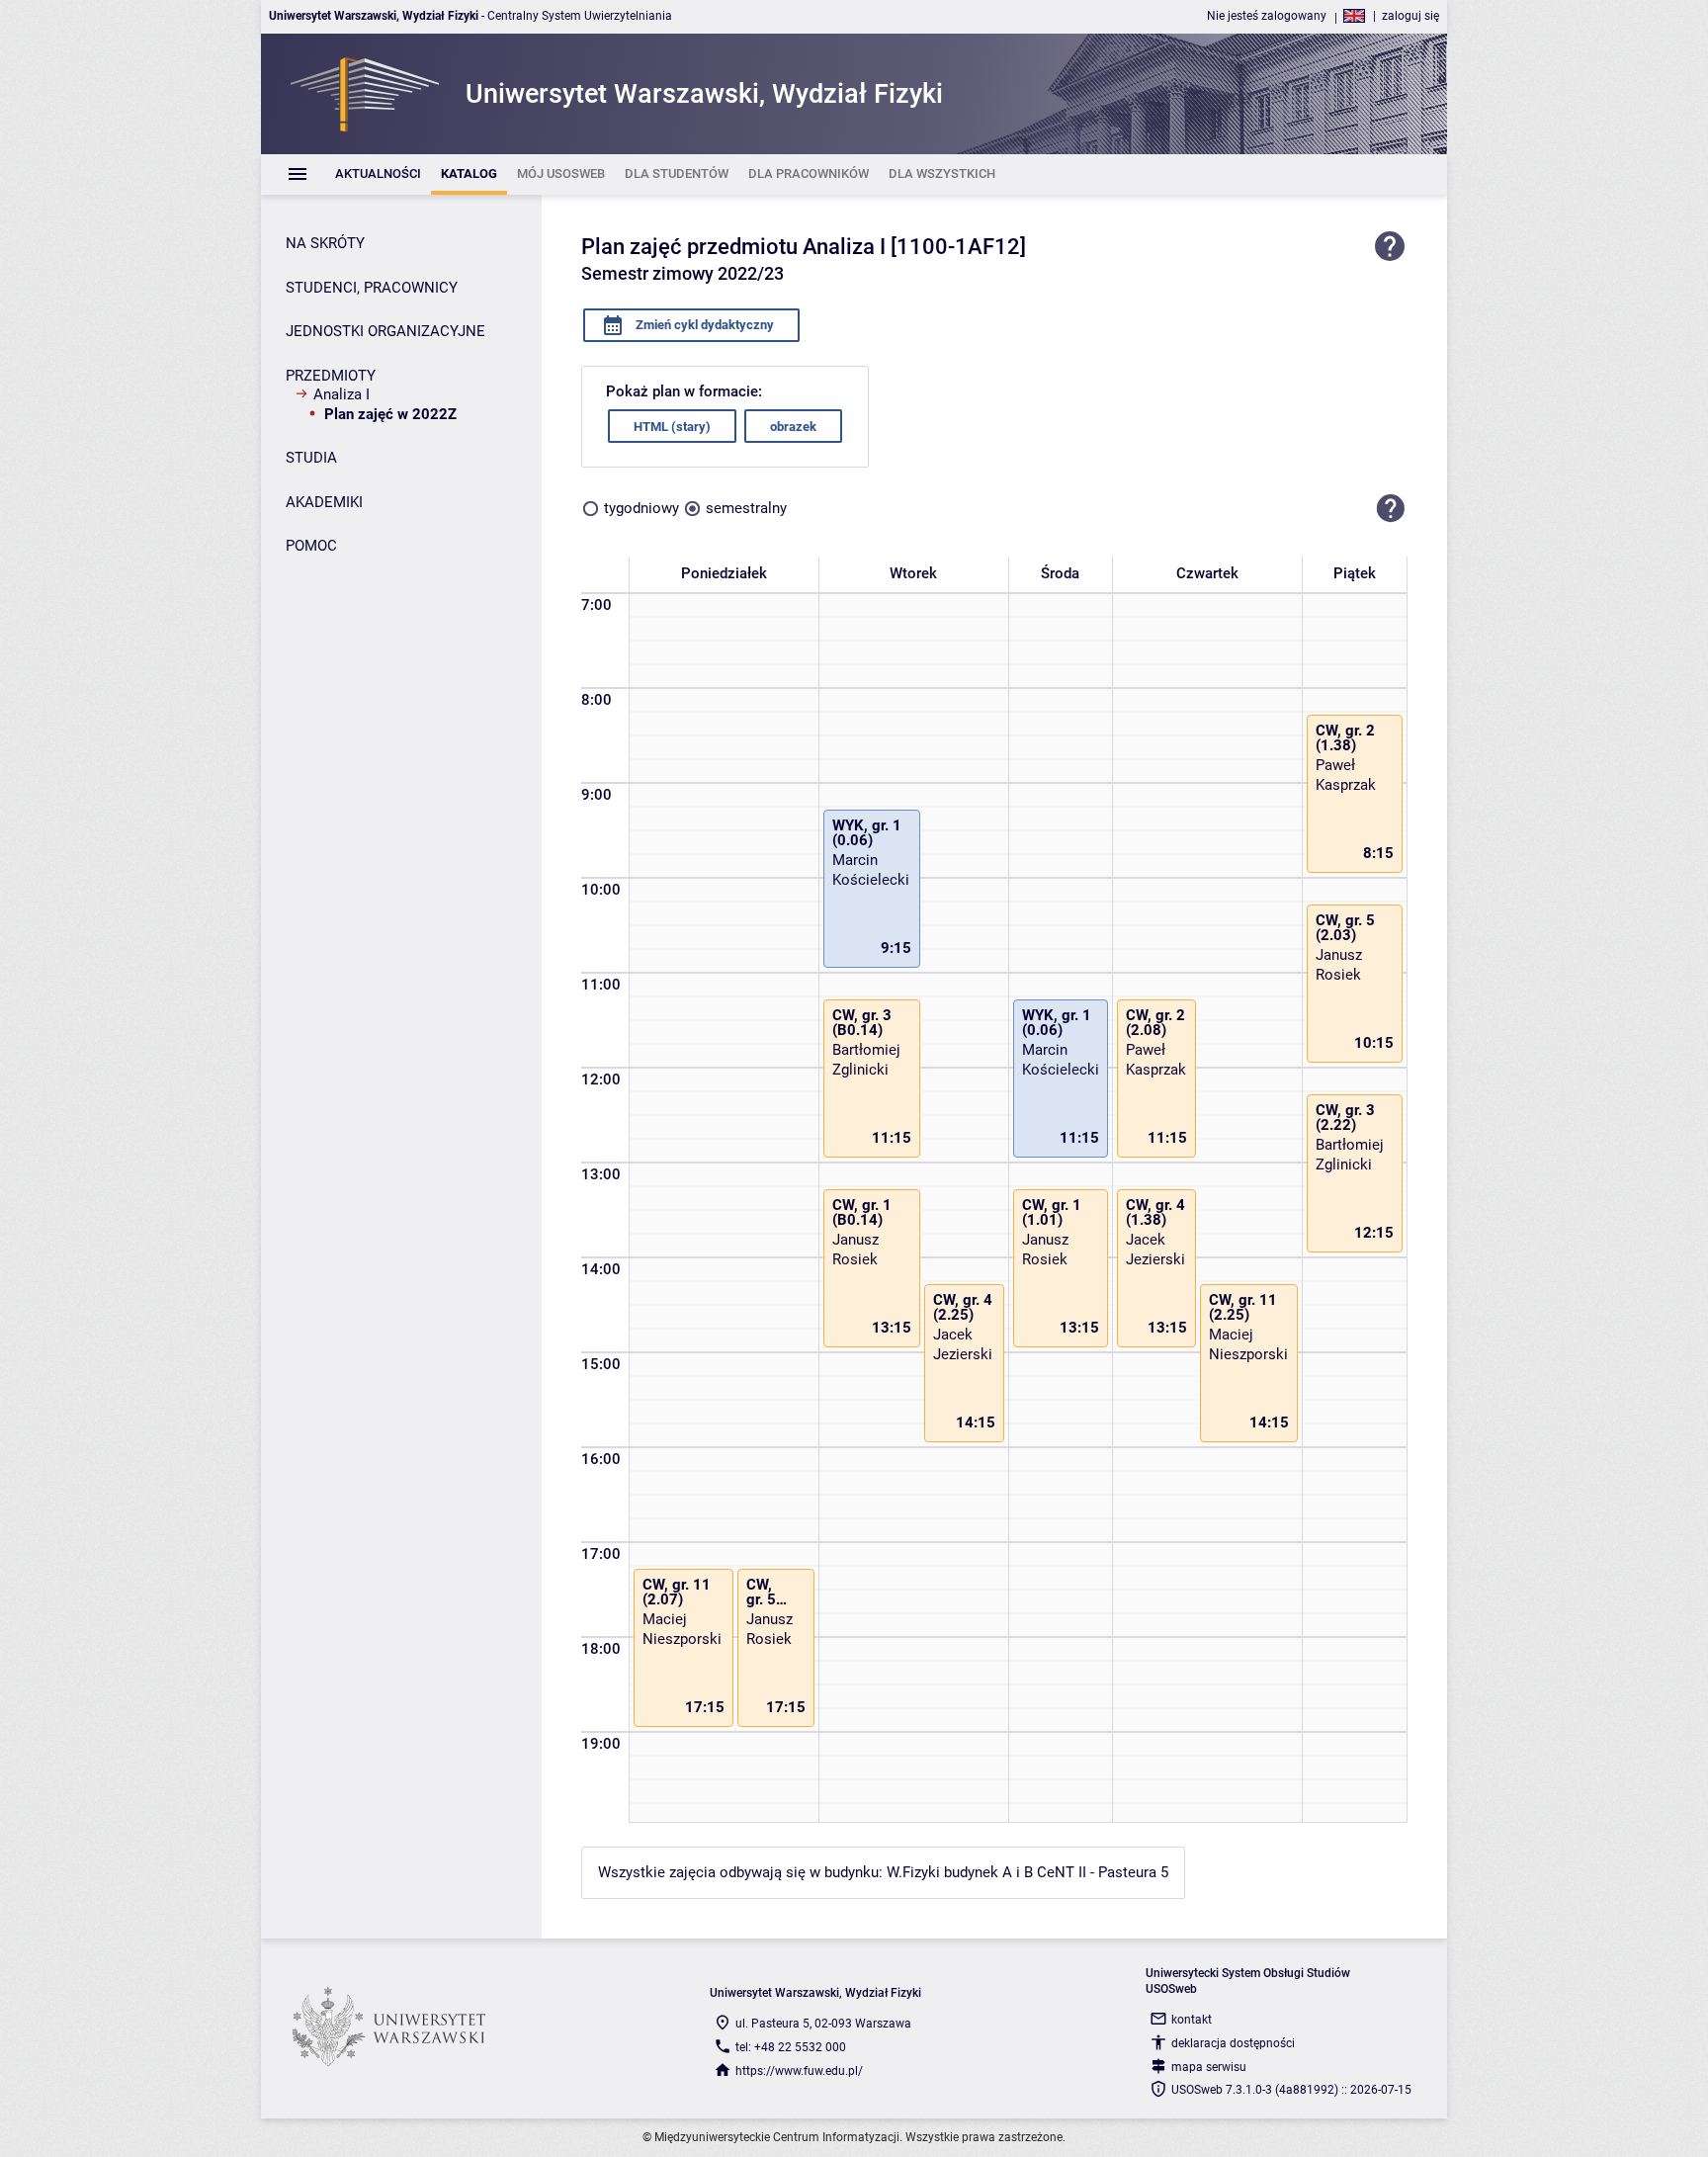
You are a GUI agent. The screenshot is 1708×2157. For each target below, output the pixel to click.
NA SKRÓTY (325, 243)
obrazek (793, 427)
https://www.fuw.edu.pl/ (799, 2071)
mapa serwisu (1209, 2067)
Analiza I (342, 394)
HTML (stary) (672, 427)
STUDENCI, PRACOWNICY (372, 288)
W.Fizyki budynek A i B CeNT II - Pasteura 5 (1027, 1872)
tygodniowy (641, 508)
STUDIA (311, 458)
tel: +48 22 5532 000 (791, 2047)
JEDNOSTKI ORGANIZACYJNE (385, 331)
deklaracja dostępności (1233, 2043)
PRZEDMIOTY (331, 376)
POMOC (311, 546)
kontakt (1192, 2020)
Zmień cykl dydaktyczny (703, 325)
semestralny (746, 508)
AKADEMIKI (324, 502)
